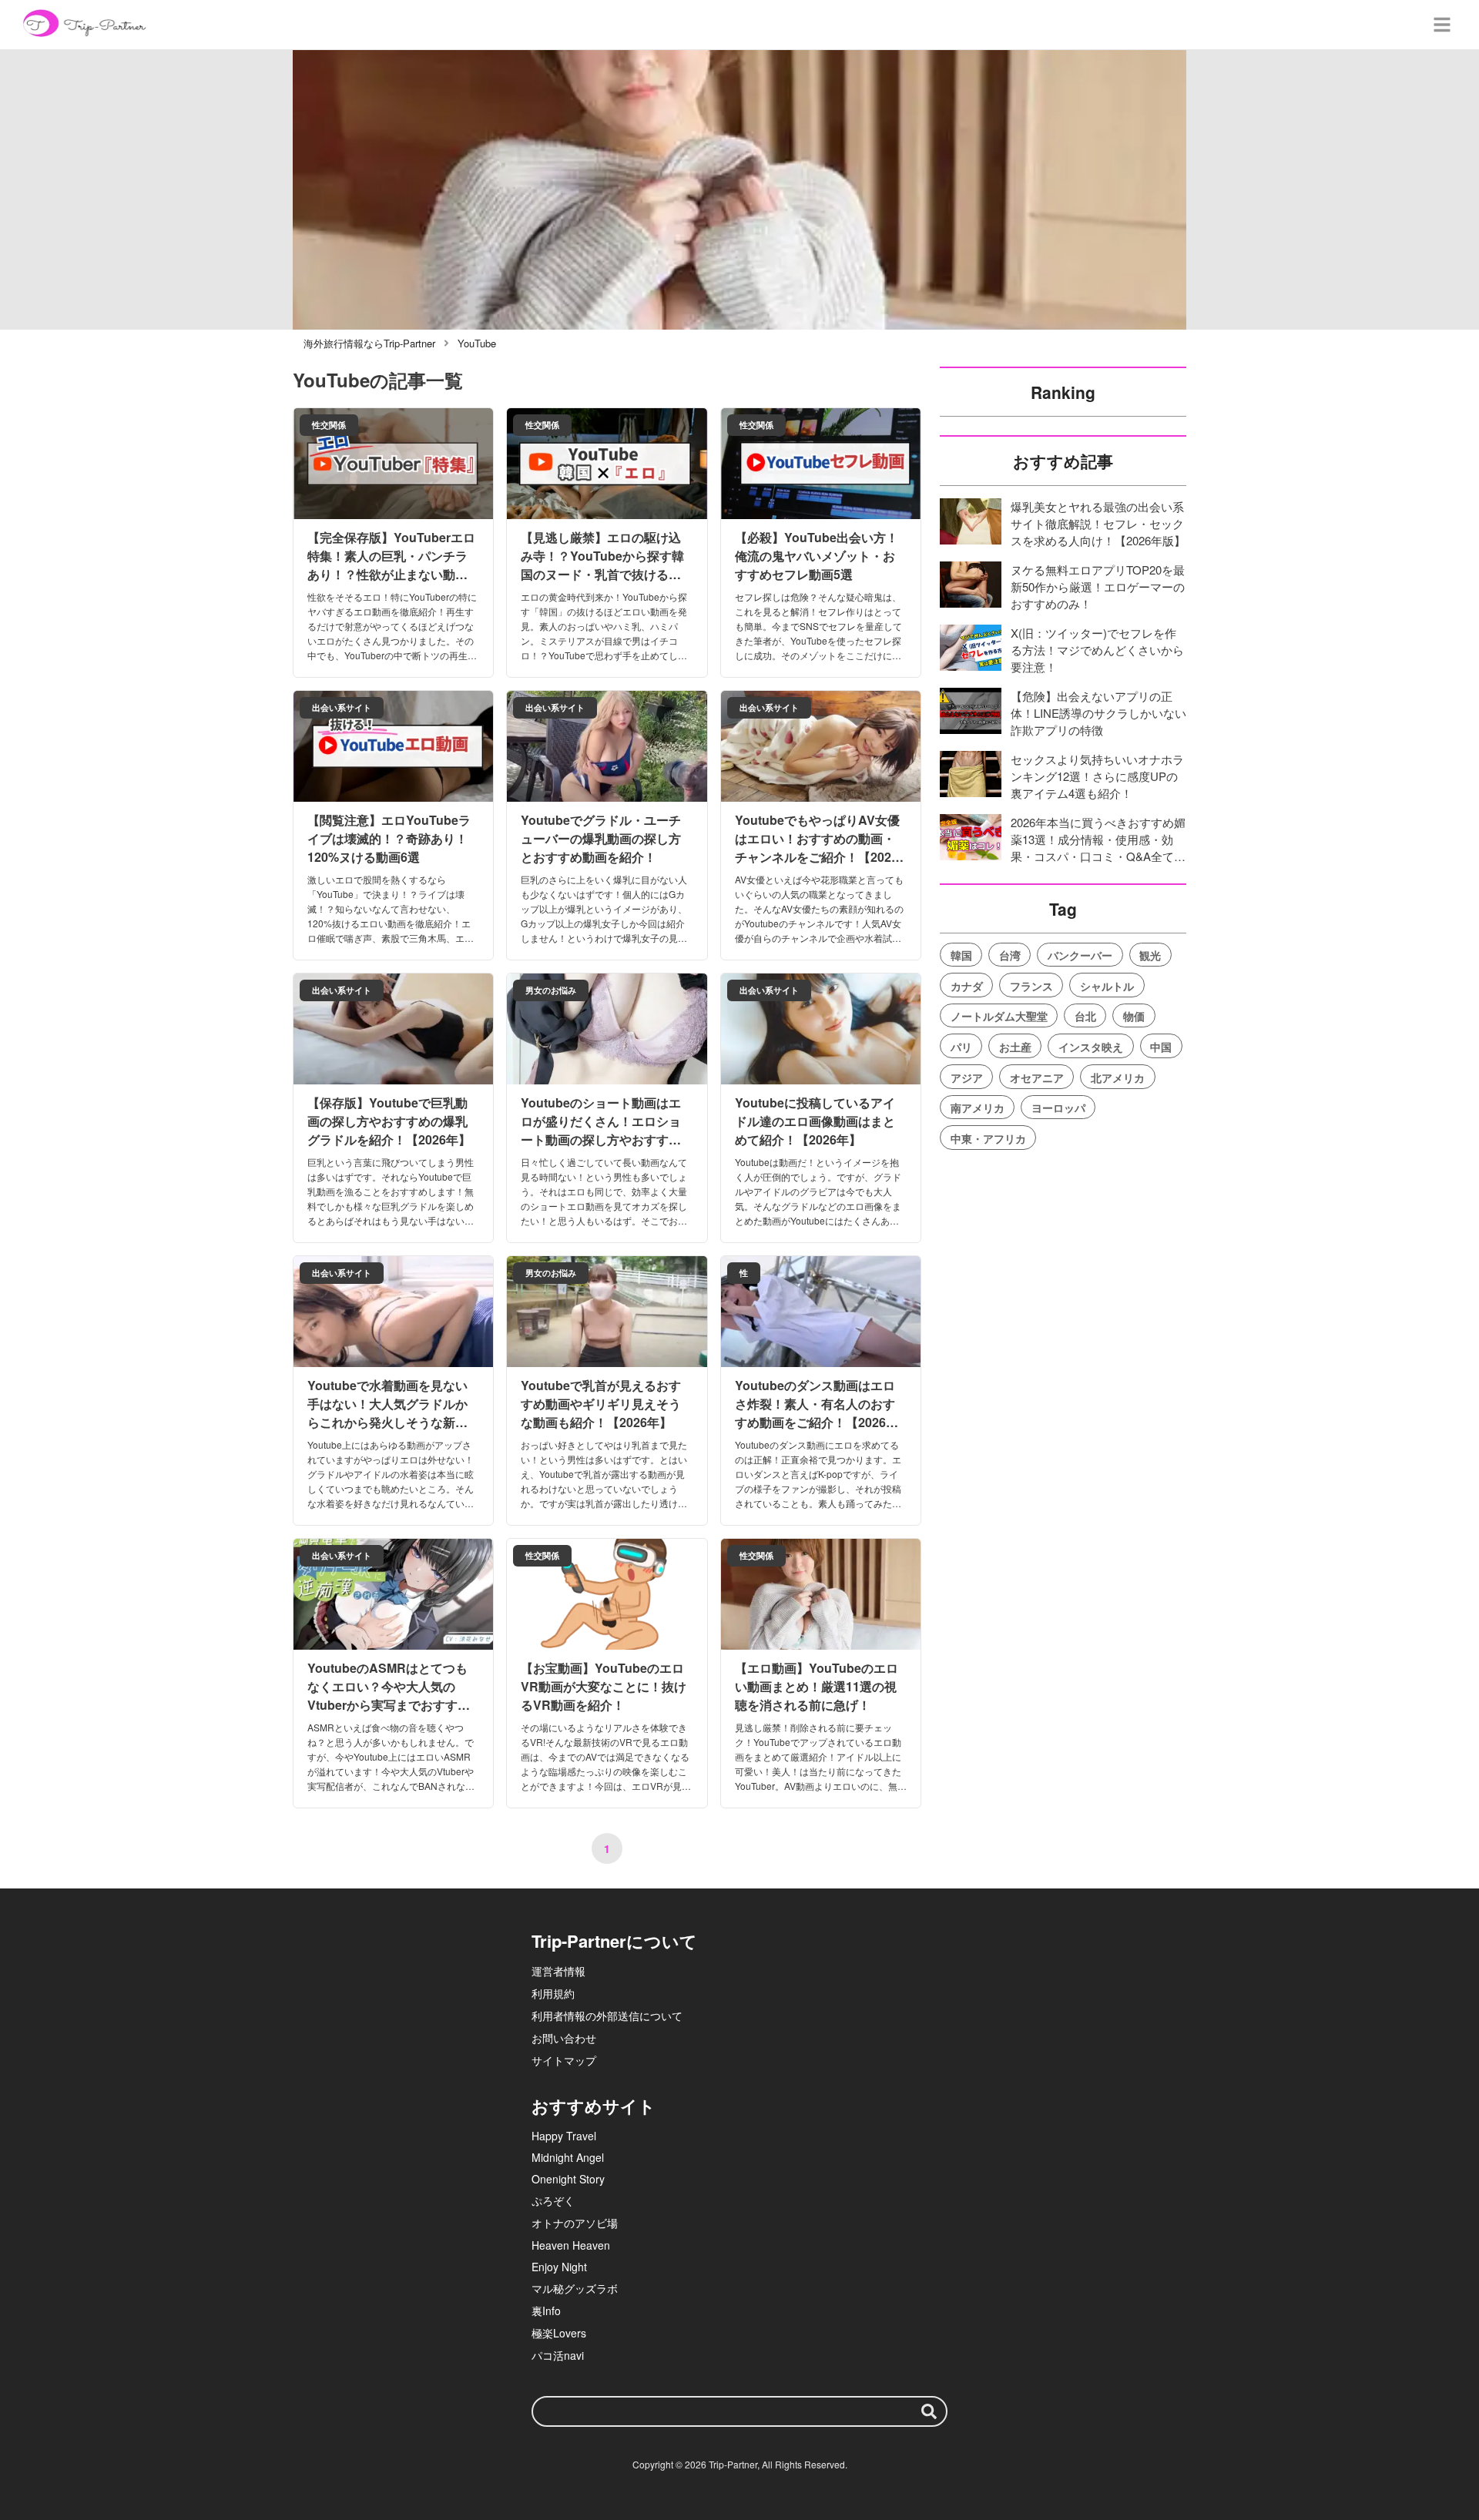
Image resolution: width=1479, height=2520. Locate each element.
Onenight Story (568, 2179)
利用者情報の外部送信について (607, 2016)
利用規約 (553, 1993)
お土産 (1015, 1047)
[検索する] (929, 2411)
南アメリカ (978, 1108)
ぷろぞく (553, 2200)
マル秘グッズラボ (575, 2288)
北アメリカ (1118, 1077)
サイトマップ (564, 2060)
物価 (1134, 1016)
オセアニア (1037, 1077)
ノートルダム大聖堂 (999, 1016)
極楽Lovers (559, 2333)
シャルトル (1107, 986)
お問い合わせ (564, 2038)
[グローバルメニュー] (1442, 25)
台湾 (1010, 955)
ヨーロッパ (1058, 1108)
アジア (967, 1077)
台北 (1085, 1016)
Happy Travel (564, 2136)
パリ (961, 1047)
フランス (1031, 986)
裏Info (546, 2311)
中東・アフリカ (988, 1138)
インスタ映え (1091, 1047)
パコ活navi (558, 2355)
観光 (1150, 955)
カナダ (967, 986)
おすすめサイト (594, 2106)
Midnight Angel (568, 2157)
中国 (1161, 1047)
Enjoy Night (559, 2267)
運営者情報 (558, 1971)
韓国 (961, 955)
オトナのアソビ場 (575, 2223)
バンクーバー (1080, 955)
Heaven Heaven (571, 2245)
